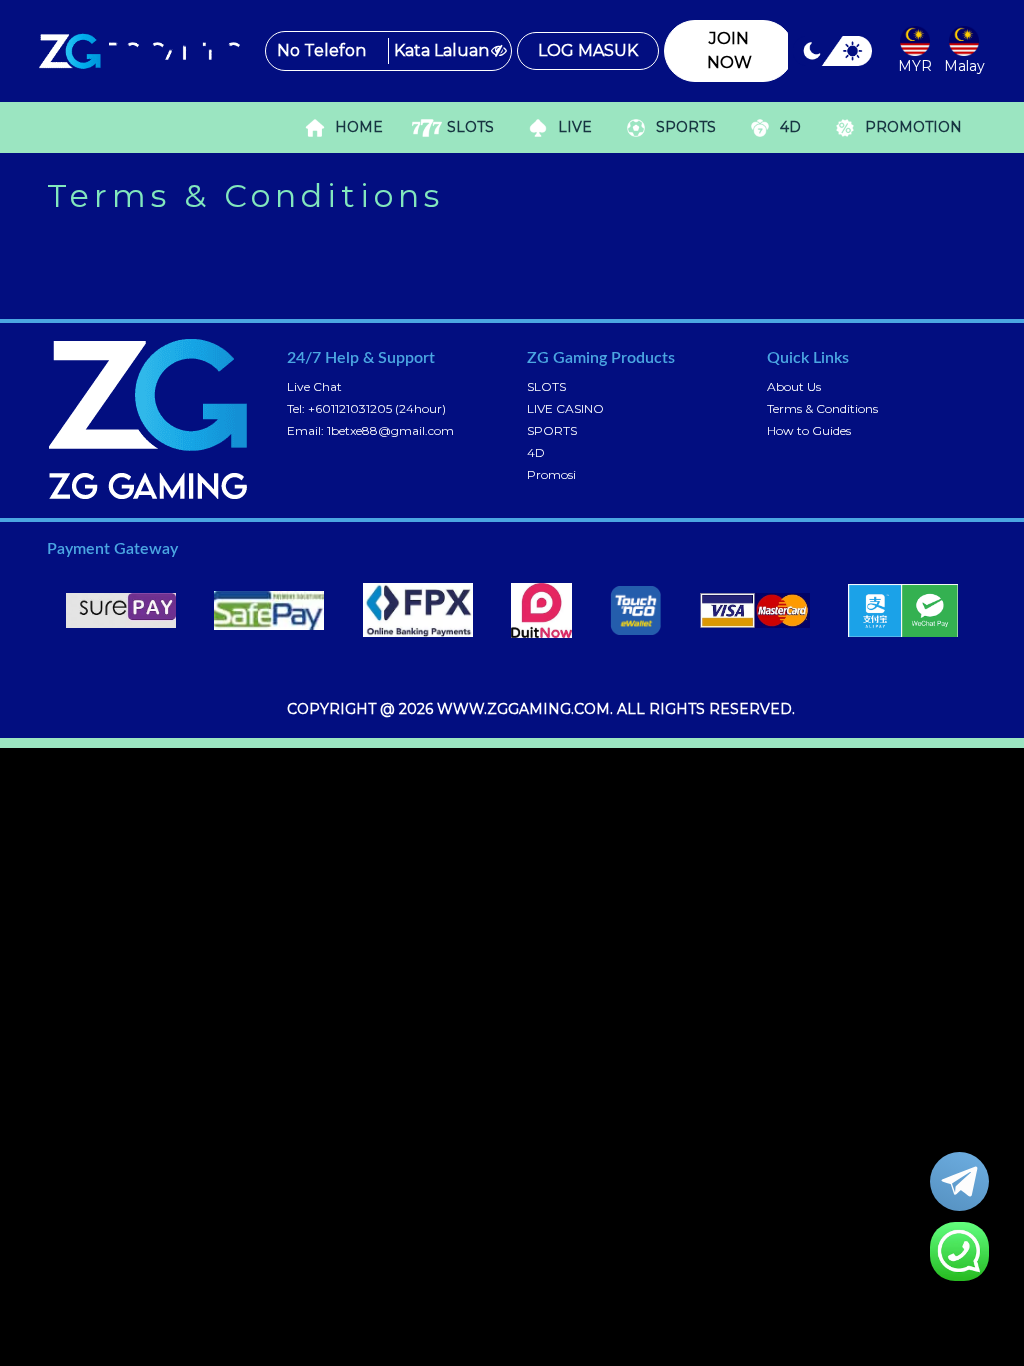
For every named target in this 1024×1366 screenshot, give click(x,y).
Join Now (729, 50)
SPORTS (552, 430)
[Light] (852, 58)
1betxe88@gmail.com (390, 430)
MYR (915, 66)
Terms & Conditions (822, 408)
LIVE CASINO (565, 408)
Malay (964, 66)
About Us (794, 386)
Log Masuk (588, 50)
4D (536, 452)
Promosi (551, 474)
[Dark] (813, 58)
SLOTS (546, 386)
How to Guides (809, 430)
